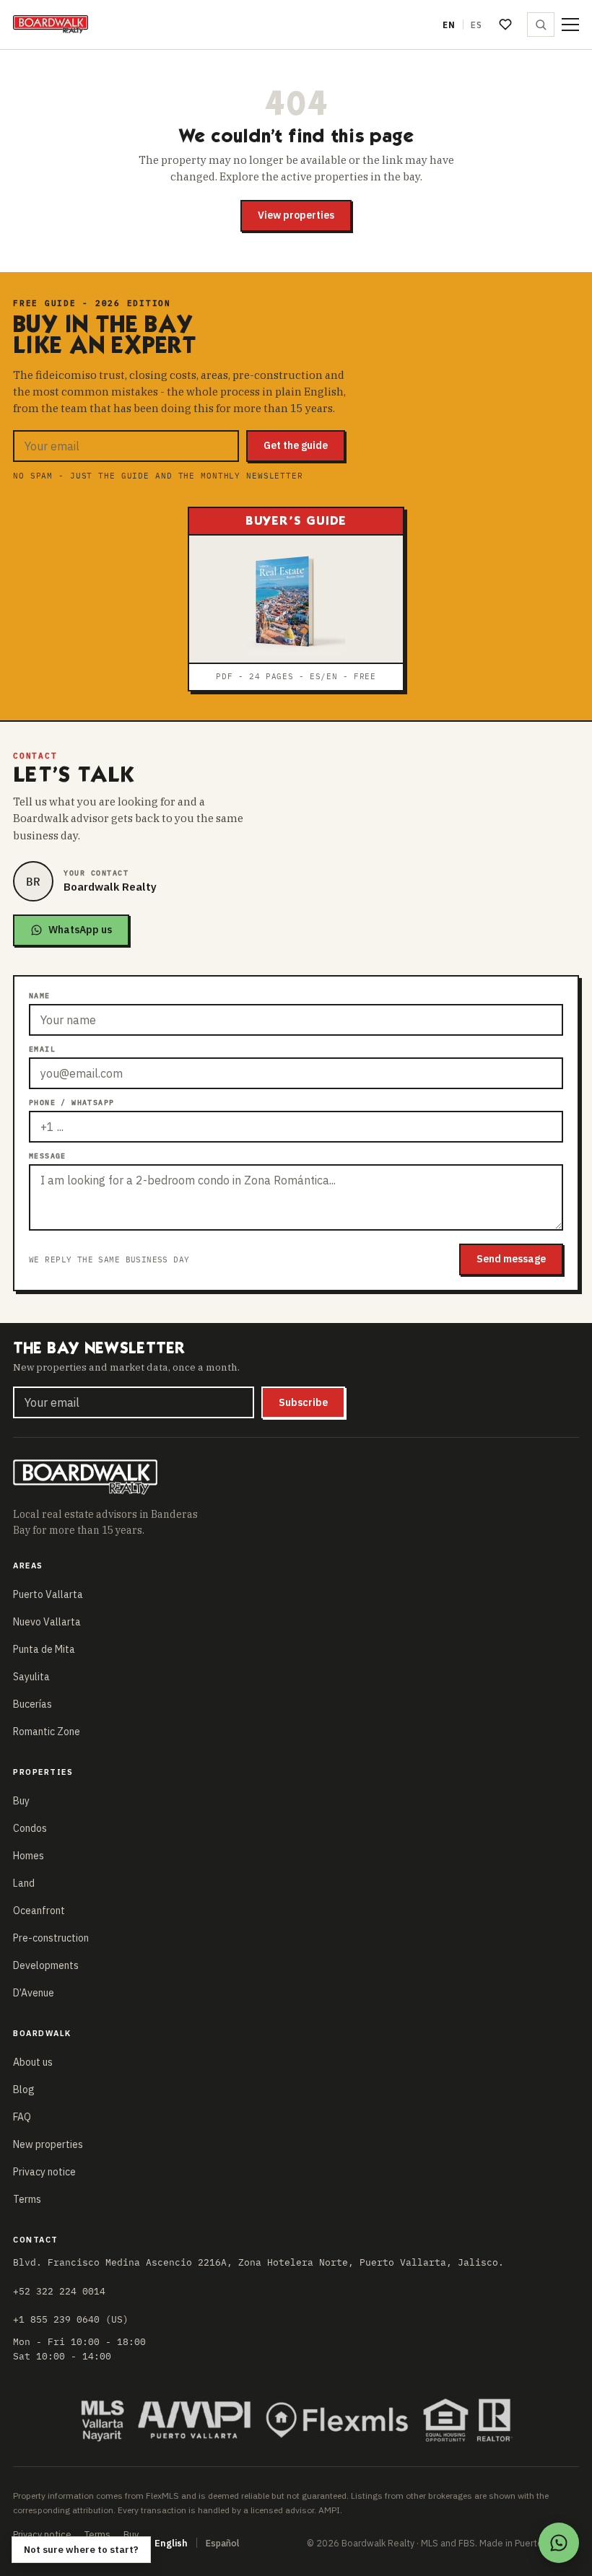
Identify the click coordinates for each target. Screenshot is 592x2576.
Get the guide (296, 445)
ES (476, 25)
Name (40, 996)
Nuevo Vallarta (47, 1622)
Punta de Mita (44, 1649)
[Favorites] (505, 25)
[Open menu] (570, 25)
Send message (511, 1259)
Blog (24, 2090)
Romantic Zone (47, 1732)
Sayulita (31, 1677)
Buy (21, 1801)
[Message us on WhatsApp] (559, 2543)
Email (42, 1049)
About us (33, 2062)
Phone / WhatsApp (71, 1103)
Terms (27, 2199)
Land (24, 1883)
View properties (296, 215)
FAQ (22, 2117)
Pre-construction (51, 1938)
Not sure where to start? (81, 2550)
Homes (29, 1856)
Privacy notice (44, 2172)
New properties (48, 2144)
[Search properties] (541, 25)
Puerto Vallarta (48, 1594)
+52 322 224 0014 (59, 2291)
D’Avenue (34, 1993)
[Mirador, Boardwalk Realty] (51, 25)
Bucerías (32, 1704)
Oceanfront (39, 1911)
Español (222, 2543)
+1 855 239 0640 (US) (71, 2319)
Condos (30, 1828)
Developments (46, 1965)
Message (48, 1156)
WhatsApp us (80, 930)
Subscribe (303, 1402)
